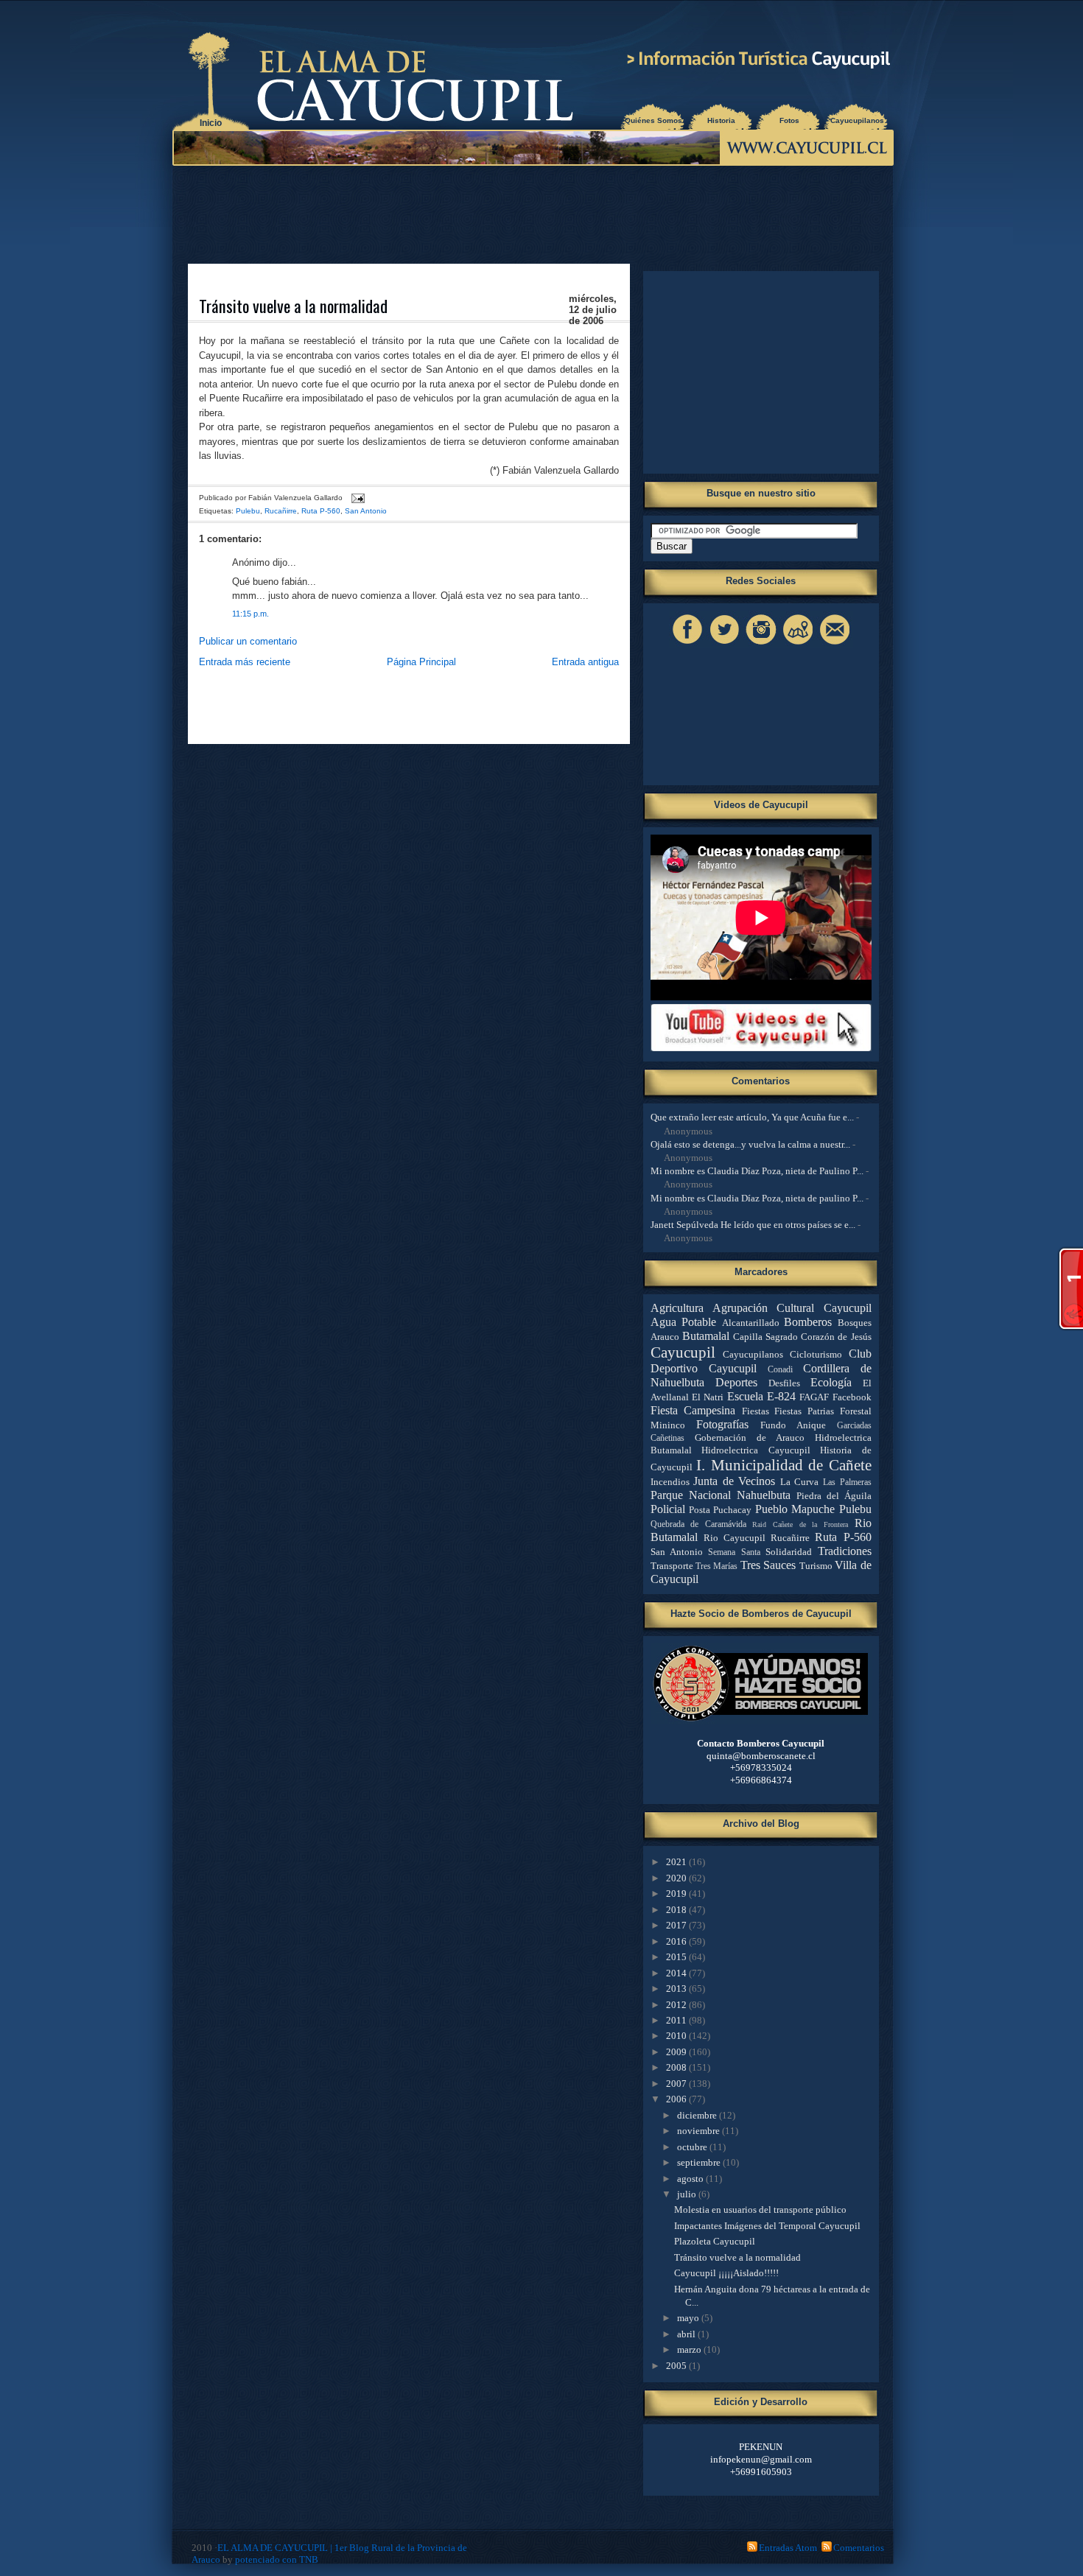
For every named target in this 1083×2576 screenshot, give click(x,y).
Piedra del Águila (834, 1496)
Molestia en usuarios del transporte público (760, 2210)
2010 (677, 2036)
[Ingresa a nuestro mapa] (798, 644)
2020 (677, 1878)
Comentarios (859, 2548)
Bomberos (808, 1322)
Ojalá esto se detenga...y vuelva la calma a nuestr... (750, 1144)
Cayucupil (683, 1352)
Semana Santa (734, 1552)
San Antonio (366, 511)
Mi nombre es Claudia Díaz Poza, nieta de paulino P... (757, 1198)
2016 (677, 1941)
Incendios (670, 1482)
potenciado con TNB (277, 2559)
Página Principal (421, 662)
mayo (689, 2318)
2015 (677, 1957)
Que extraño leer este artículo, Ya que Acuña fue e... (752, 1117)
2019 (677, 1894)
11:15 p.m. (250, 614)
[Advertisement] (536, 214)
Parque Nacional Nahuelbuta (721, 1495)
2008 (677, 2067)
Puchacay (732, 1510)
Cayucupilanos (857, 120)
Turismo (816, 1566)
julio (688, 2194)
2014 (677, 1973)
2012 (677, 2005)
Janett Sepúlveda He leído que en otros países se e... (753, 1225)
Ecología (831, 1382)
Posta (700, 1510)
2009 (677, 2052)
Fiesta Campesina (693, 1410)
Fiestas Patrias (804, 1411)
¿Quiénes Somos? (653, 120)
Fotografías (722, 1424)
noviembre (700, 2131)
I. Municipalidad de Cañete (784, 1465)
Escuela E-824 (761, 1396)
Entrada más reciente (245, 662)
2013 (677, 1989)
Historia (721, 120)
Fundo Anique (793, 1425)
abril (687, 2334)
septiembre (700, 2162)
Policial (668, 1509)
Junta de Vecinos (734, 1481)
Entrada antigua (585, 662)
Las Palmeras (847, 1482)
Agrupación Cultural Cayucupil (792, 1308)
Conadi (780, 1370)
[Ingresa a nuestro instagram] (761, 644)
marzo (690, 2349)
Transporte (672, 1566)
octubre (693, 2147)
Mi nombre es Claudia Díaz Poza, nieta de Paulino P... (757, 1171)
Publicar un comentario (248, 641)
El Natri (708, 1397)
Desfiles (784, 1383)
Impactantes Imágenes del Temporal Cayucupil (767, 2226)
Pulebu (248, 511)
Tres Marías (716, 1566)
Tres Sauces (768, 1565)
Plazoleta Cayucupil (715, 2241)
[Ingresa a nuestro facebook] (687, 644)
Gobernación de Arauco (750, 1438)
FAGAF (814, 1397)
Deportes (736, 1382)
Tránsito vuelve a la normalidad (293, 306)
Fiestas (756, 1411)
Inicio (211, 123)
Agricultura (677, 1308)
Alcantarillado (751, 1323)
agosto (691, 2179)
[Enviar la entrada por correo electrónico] (356, 498)
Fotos (789, 120)
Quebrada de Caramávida (698, 1524)
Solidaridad (789, 1552)
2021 (677, 1862)
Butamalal (706, 1336)
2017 (677, 1925)
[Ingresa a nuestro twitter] (724, 644)
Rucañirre (281, 511)
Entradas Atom (788, 2548)
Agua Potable (684, 1322)
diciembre (698, 2115)
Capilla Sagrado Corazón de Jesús (802, 1337)
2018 (677, 1910)
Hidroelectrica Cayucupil (756, 1450)
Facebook (852, 1397)
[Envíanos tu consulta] (835, 644)
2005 (677, 2366)
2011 (677, 2020)
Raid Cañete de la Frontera (800, 1524)
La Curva (800, 1482)
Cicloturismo (816, 1354)
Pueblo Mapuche (795, 1509)
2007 (677, 2084)
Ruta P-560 (321, 511)
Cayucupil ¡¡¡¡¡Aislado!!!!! (726, 2273)
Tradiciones (845, 1551)
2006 (677, 2099)
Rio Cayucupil (735, 1538)
